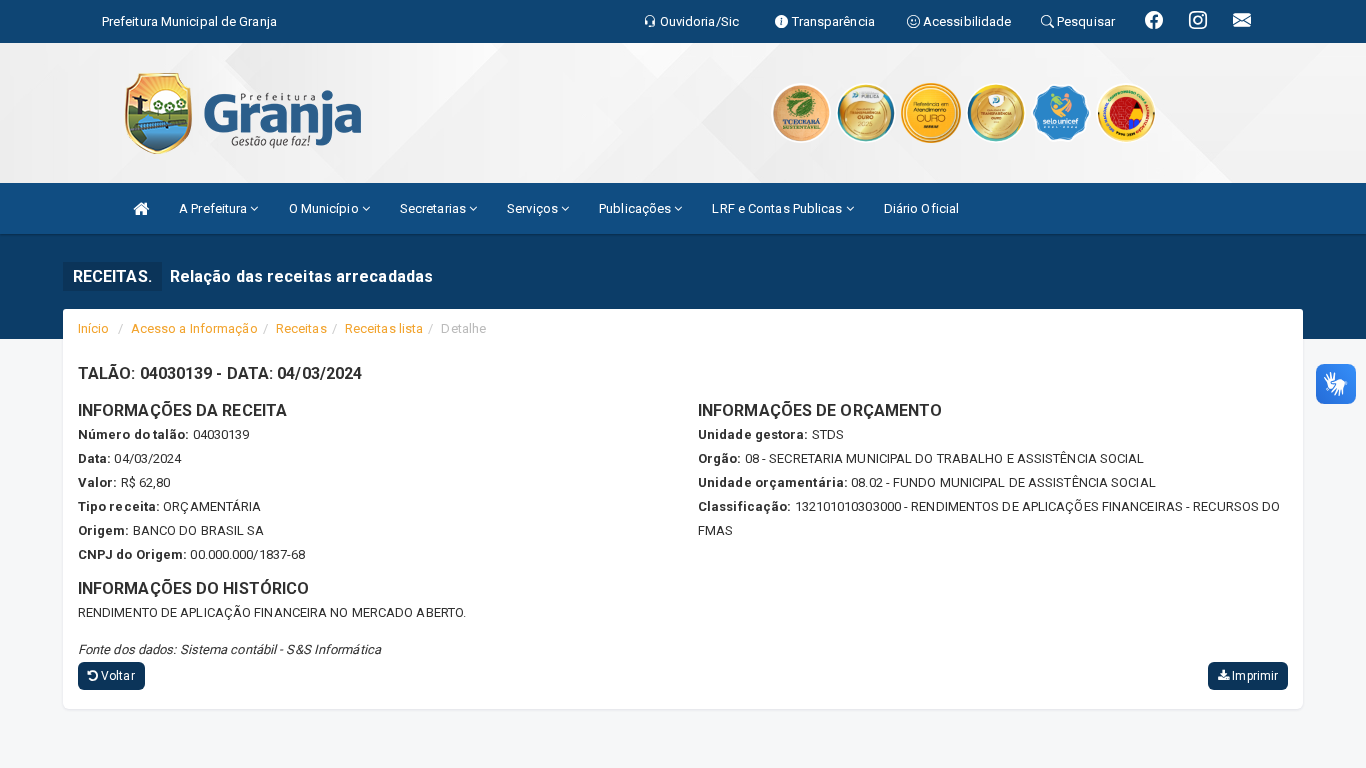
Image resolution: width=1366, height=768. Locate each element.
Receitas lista (384, 328)
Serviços (534, 208)
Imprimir (1253, 676)
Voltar (116, 676)
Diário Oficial (921, 208)
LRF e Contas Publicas (778, 208)
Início (94, 328)
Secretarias (434, 208)
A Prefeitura (214, 208)
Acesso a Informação (194, 328)
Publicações (636, 208)
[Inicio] (141, 208)
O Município (325, 208)
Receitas (301, 328)
